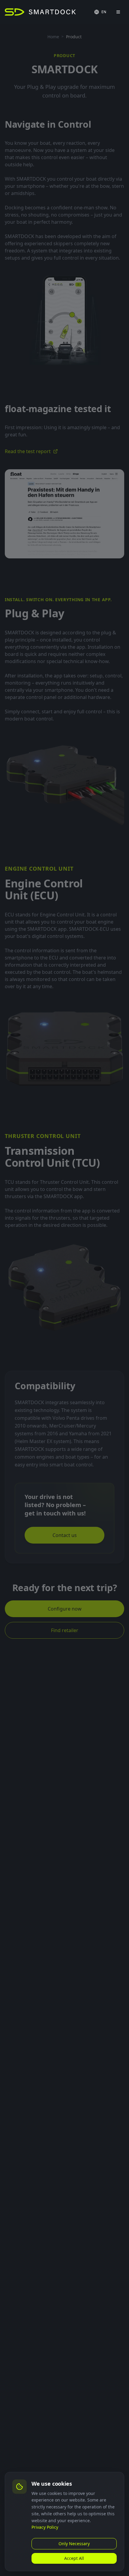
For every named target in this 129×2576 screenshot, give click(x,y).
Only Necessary (74, 2544)
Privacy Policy (45, 2527)
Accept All (74, 2558)
